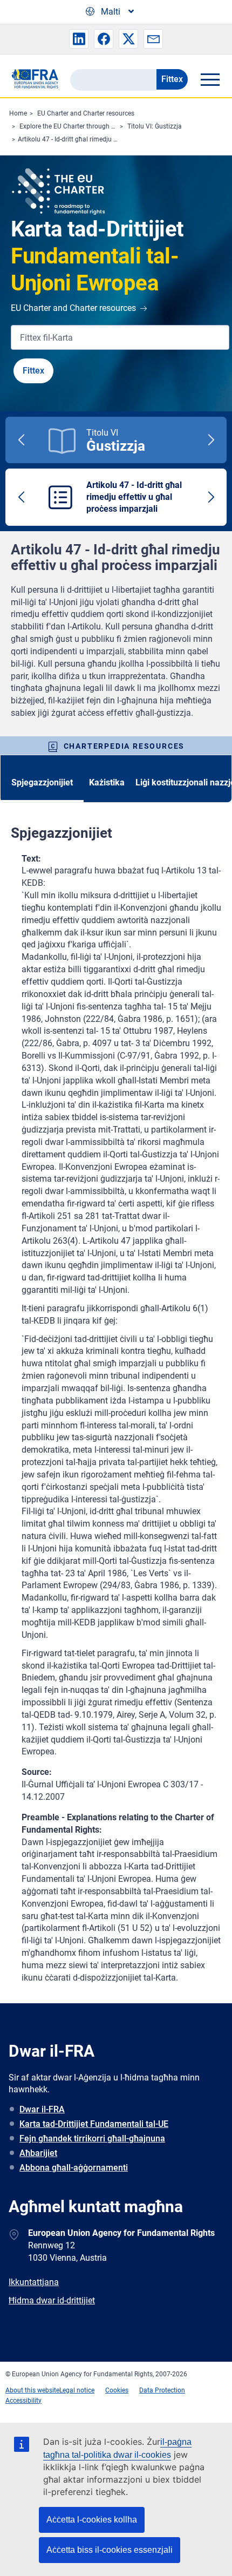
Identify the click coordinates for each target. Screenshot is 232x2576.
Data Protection (162, 2390)
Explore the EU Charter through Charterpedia (84, 126)
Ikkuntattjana (34, 2282)
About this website (32, 2390)
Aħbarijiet (38, 2153)
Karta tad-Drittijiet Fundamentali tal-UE (94, 2124)
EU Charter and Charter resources (86, 113)
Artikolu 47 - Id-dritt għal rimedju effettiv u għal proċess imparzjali (113, 139)
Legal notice (77, 2390)
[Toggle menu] (210, 79)
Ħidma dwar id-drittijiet (52, 2300)
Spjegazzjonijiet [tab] (42, 782)
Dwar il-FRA (42, 2109)
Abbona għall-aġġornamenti (74, 2168)
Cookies (117, 2390)
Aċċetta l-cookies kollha (92, 2520)
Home (18, 113)
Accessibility (23, 2401)
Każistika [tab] (107, 782)
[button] (79, 39)
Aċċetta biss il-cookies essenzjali (110, 2550)
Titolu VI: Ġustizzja (155, 126)
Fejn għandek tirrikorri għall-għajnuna (92, 2138)
